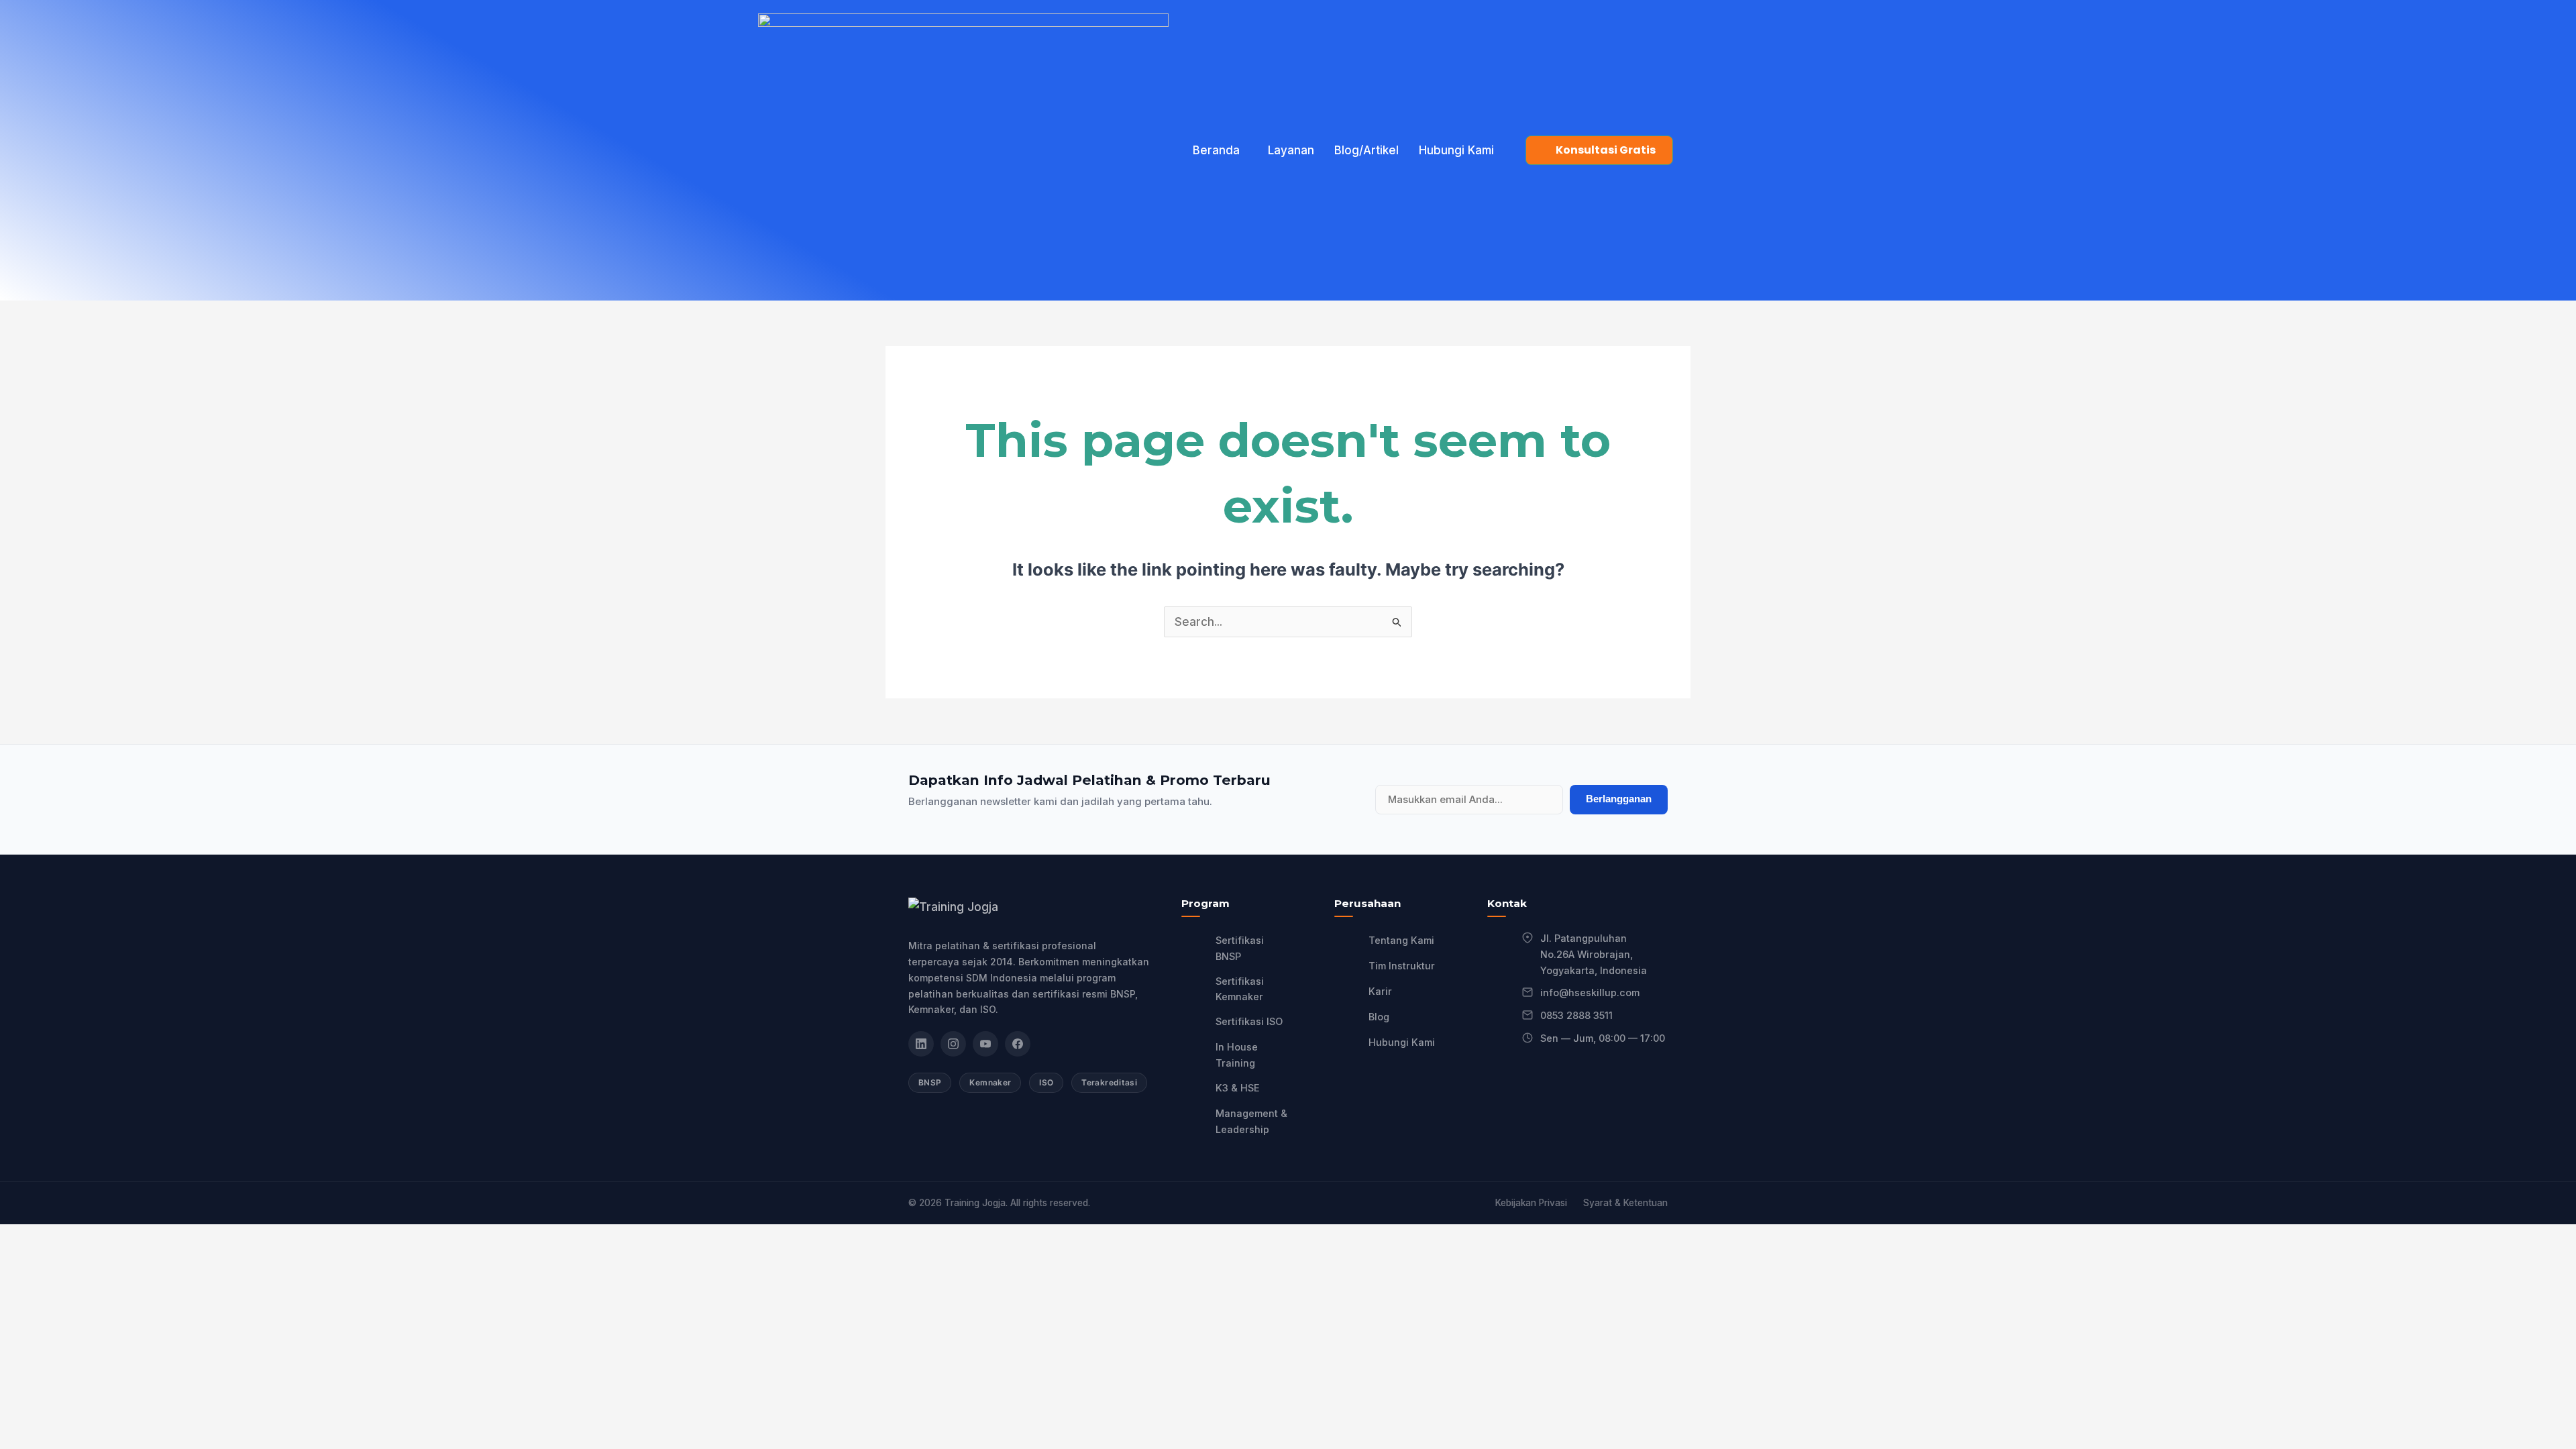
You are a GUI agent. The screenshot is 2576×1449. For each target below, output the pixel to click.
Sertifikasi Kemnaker (1240, 989)
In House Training (1237, 1055)
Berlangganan (1619, 799)
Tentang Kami (1401, 940)
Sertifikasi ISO (1249, 1021)
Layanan (1291, 150)
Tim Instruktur (1402, 966)
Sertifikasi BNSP (1240, 948)
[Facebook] (1018, 1044)
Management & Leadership (1251, 1121)
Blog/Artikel (1366, 150)
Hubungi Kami (1456, 150)
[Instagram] (953, 1044)
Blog (1379, 1017)
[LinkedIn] (921, 1044)
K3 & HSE (1238, 1088)
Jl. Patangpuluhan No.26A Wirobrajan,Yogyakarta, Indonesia (1594, 954)
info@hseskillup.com (1590, 992)
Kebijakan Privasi (1531, 1203)
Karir (1380, 991)
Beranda (1216, 150)
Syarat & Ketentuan (1625, 1203)
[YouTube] (985, 1044)
